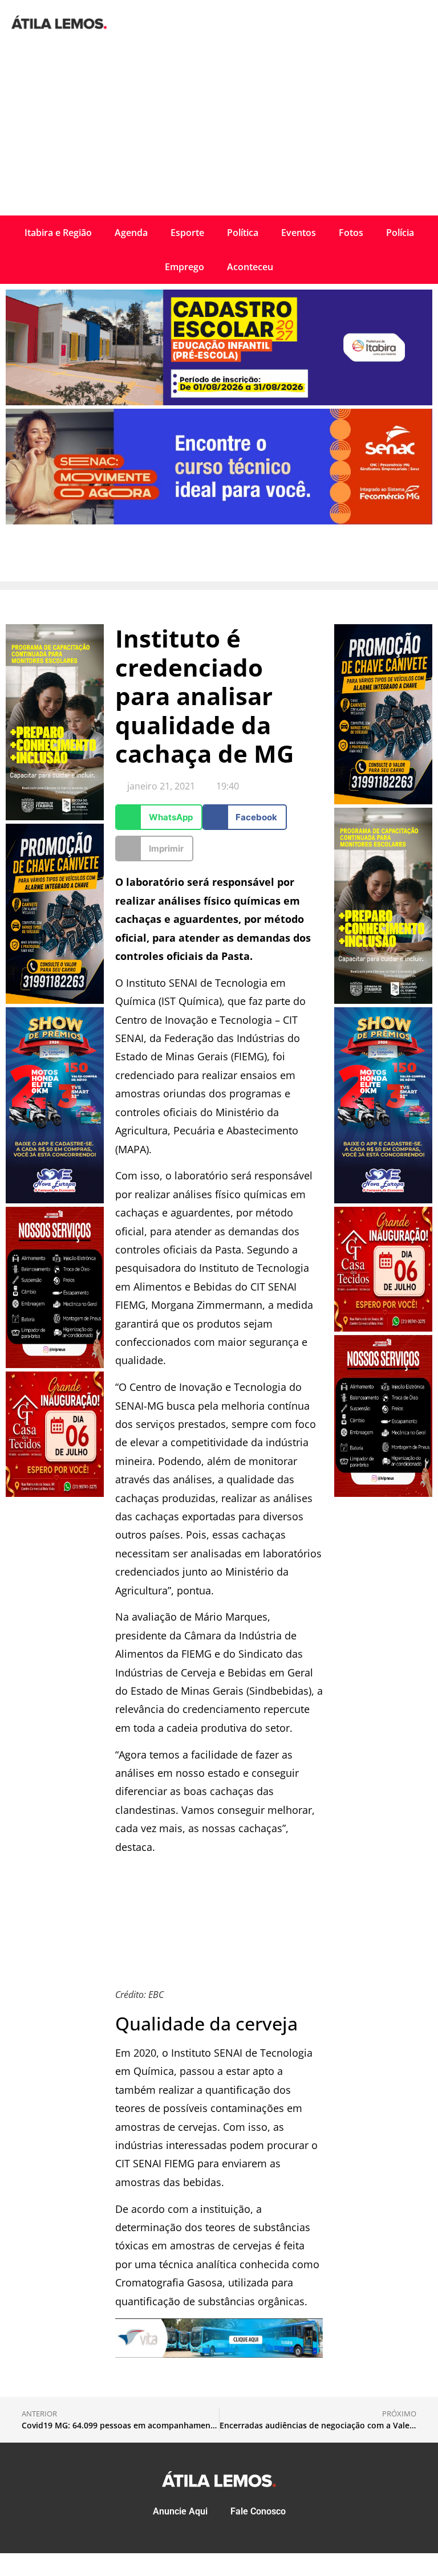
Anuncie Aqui (180, 2511)
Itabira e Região (58, 233)
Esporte (187, 233)
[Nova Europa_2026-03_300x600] (55, 1200)
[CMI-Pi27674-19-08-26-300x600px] (55, 817)
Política (243, 233)
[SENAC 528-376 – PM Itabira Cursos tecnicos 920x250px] (219, 521)
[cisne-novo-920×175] (219, 2354)
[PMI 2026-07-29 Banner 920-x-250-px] (219, 402)
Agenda (131, 233)
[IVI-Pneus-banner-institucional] (55, 1365)
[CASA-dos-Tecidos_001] (55, 1493)
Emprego (184, 267)
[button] (159, 817)
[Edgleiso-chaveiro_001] (55, 1000)
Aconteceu (250, 267)
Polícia (400, 233)
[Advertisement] (219, 130)
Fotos (351, 233)
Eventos (299, 233)
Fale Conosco (258, 2511)
